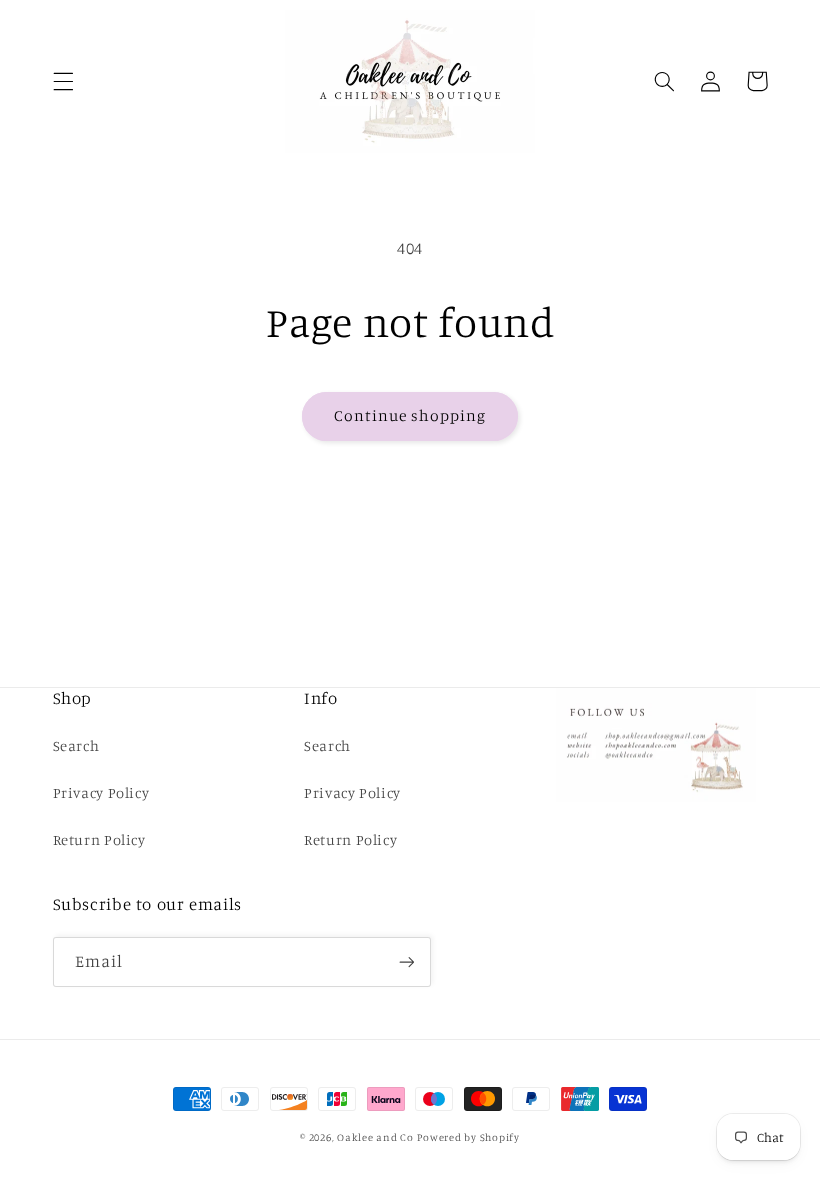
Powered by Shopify (468, 1137)
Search (76, 745)
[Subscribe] (406, 961)
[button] (63, 81)
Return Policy (99, 839)
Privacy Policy (101, 792)
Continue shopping (410, 415)
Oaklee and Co (375, 1137)
